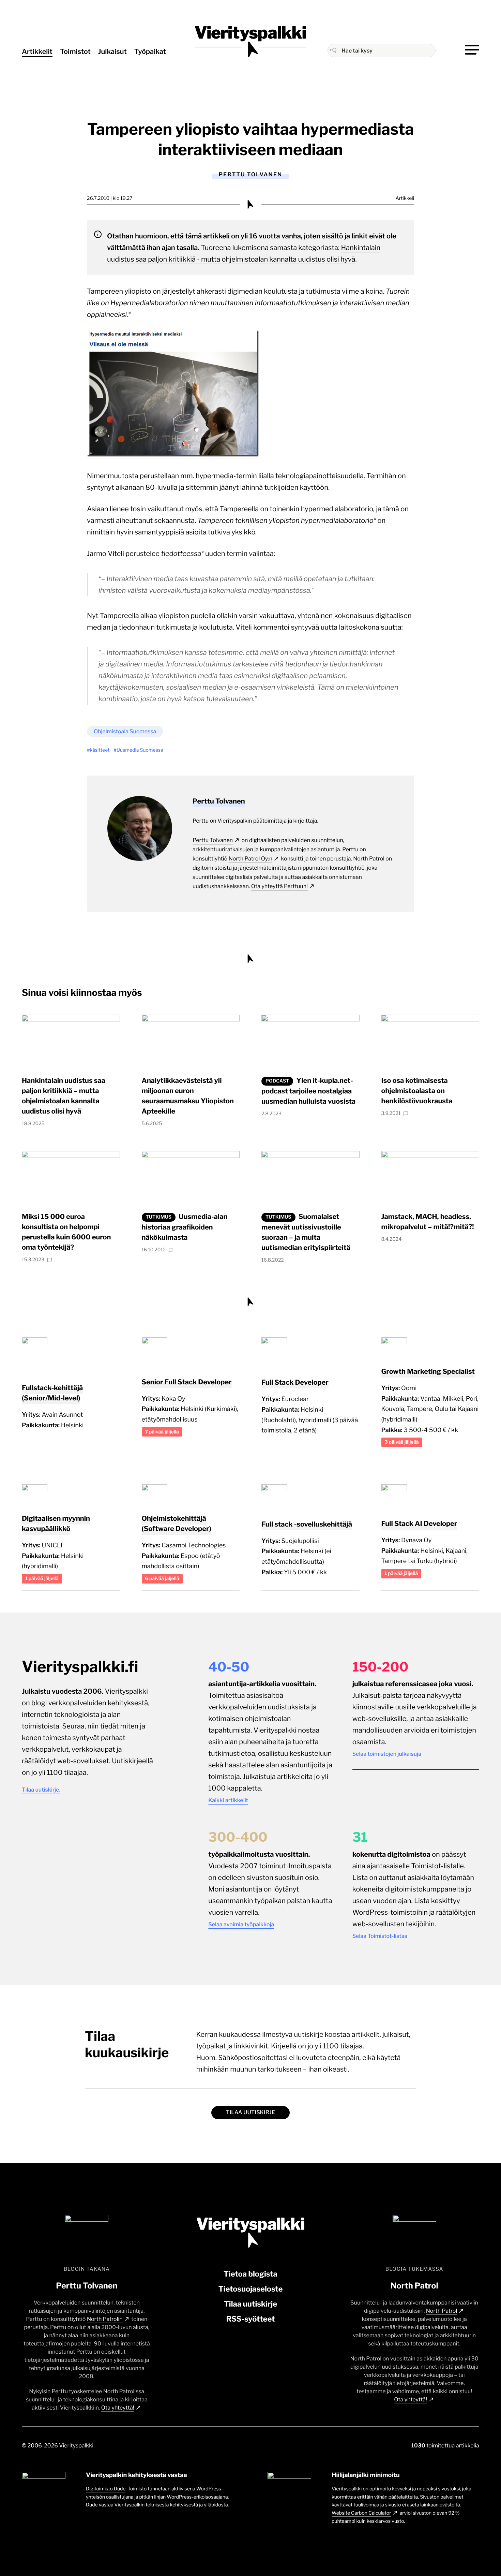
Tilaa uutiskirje (250, 2112)
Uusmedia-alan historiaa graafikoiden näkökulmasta (185, 1227)
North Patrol (442, 2311)
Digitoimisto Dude (106, 2489)
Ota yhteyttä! (118, 2408)
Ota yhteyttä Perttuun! (279, 886)
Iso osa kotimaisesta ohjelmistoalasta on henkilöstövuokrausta (417, 1091)
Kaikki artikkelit (228, 1800)
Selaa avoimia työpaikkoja (241, 1924)
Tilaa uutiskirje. (41, 1790)
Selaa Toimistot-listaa (380, 1936)
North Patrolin (105, 2319)
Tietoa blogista (250, 2274)
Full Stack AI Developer (419, 1523)
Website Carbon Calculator (361, 2513)
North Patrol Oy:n (250, 859)
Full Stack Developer (295, 1382)
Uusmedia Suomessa (140, 750)
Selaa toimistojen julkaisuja (387, 1754)
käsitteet (100, 750)
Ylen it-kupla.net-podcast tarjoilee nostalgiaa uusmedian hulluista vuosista (308, 1091)
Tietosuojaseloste (251, 2289)
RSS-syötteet (250, 2319)
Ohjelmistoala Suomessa (125, 731)
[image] (173, 454)
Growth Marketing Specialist (428, 1371)
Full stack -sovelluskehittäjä (307, 1524)
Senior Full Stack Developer (187, 1382)
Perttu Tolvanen (213, 840)
